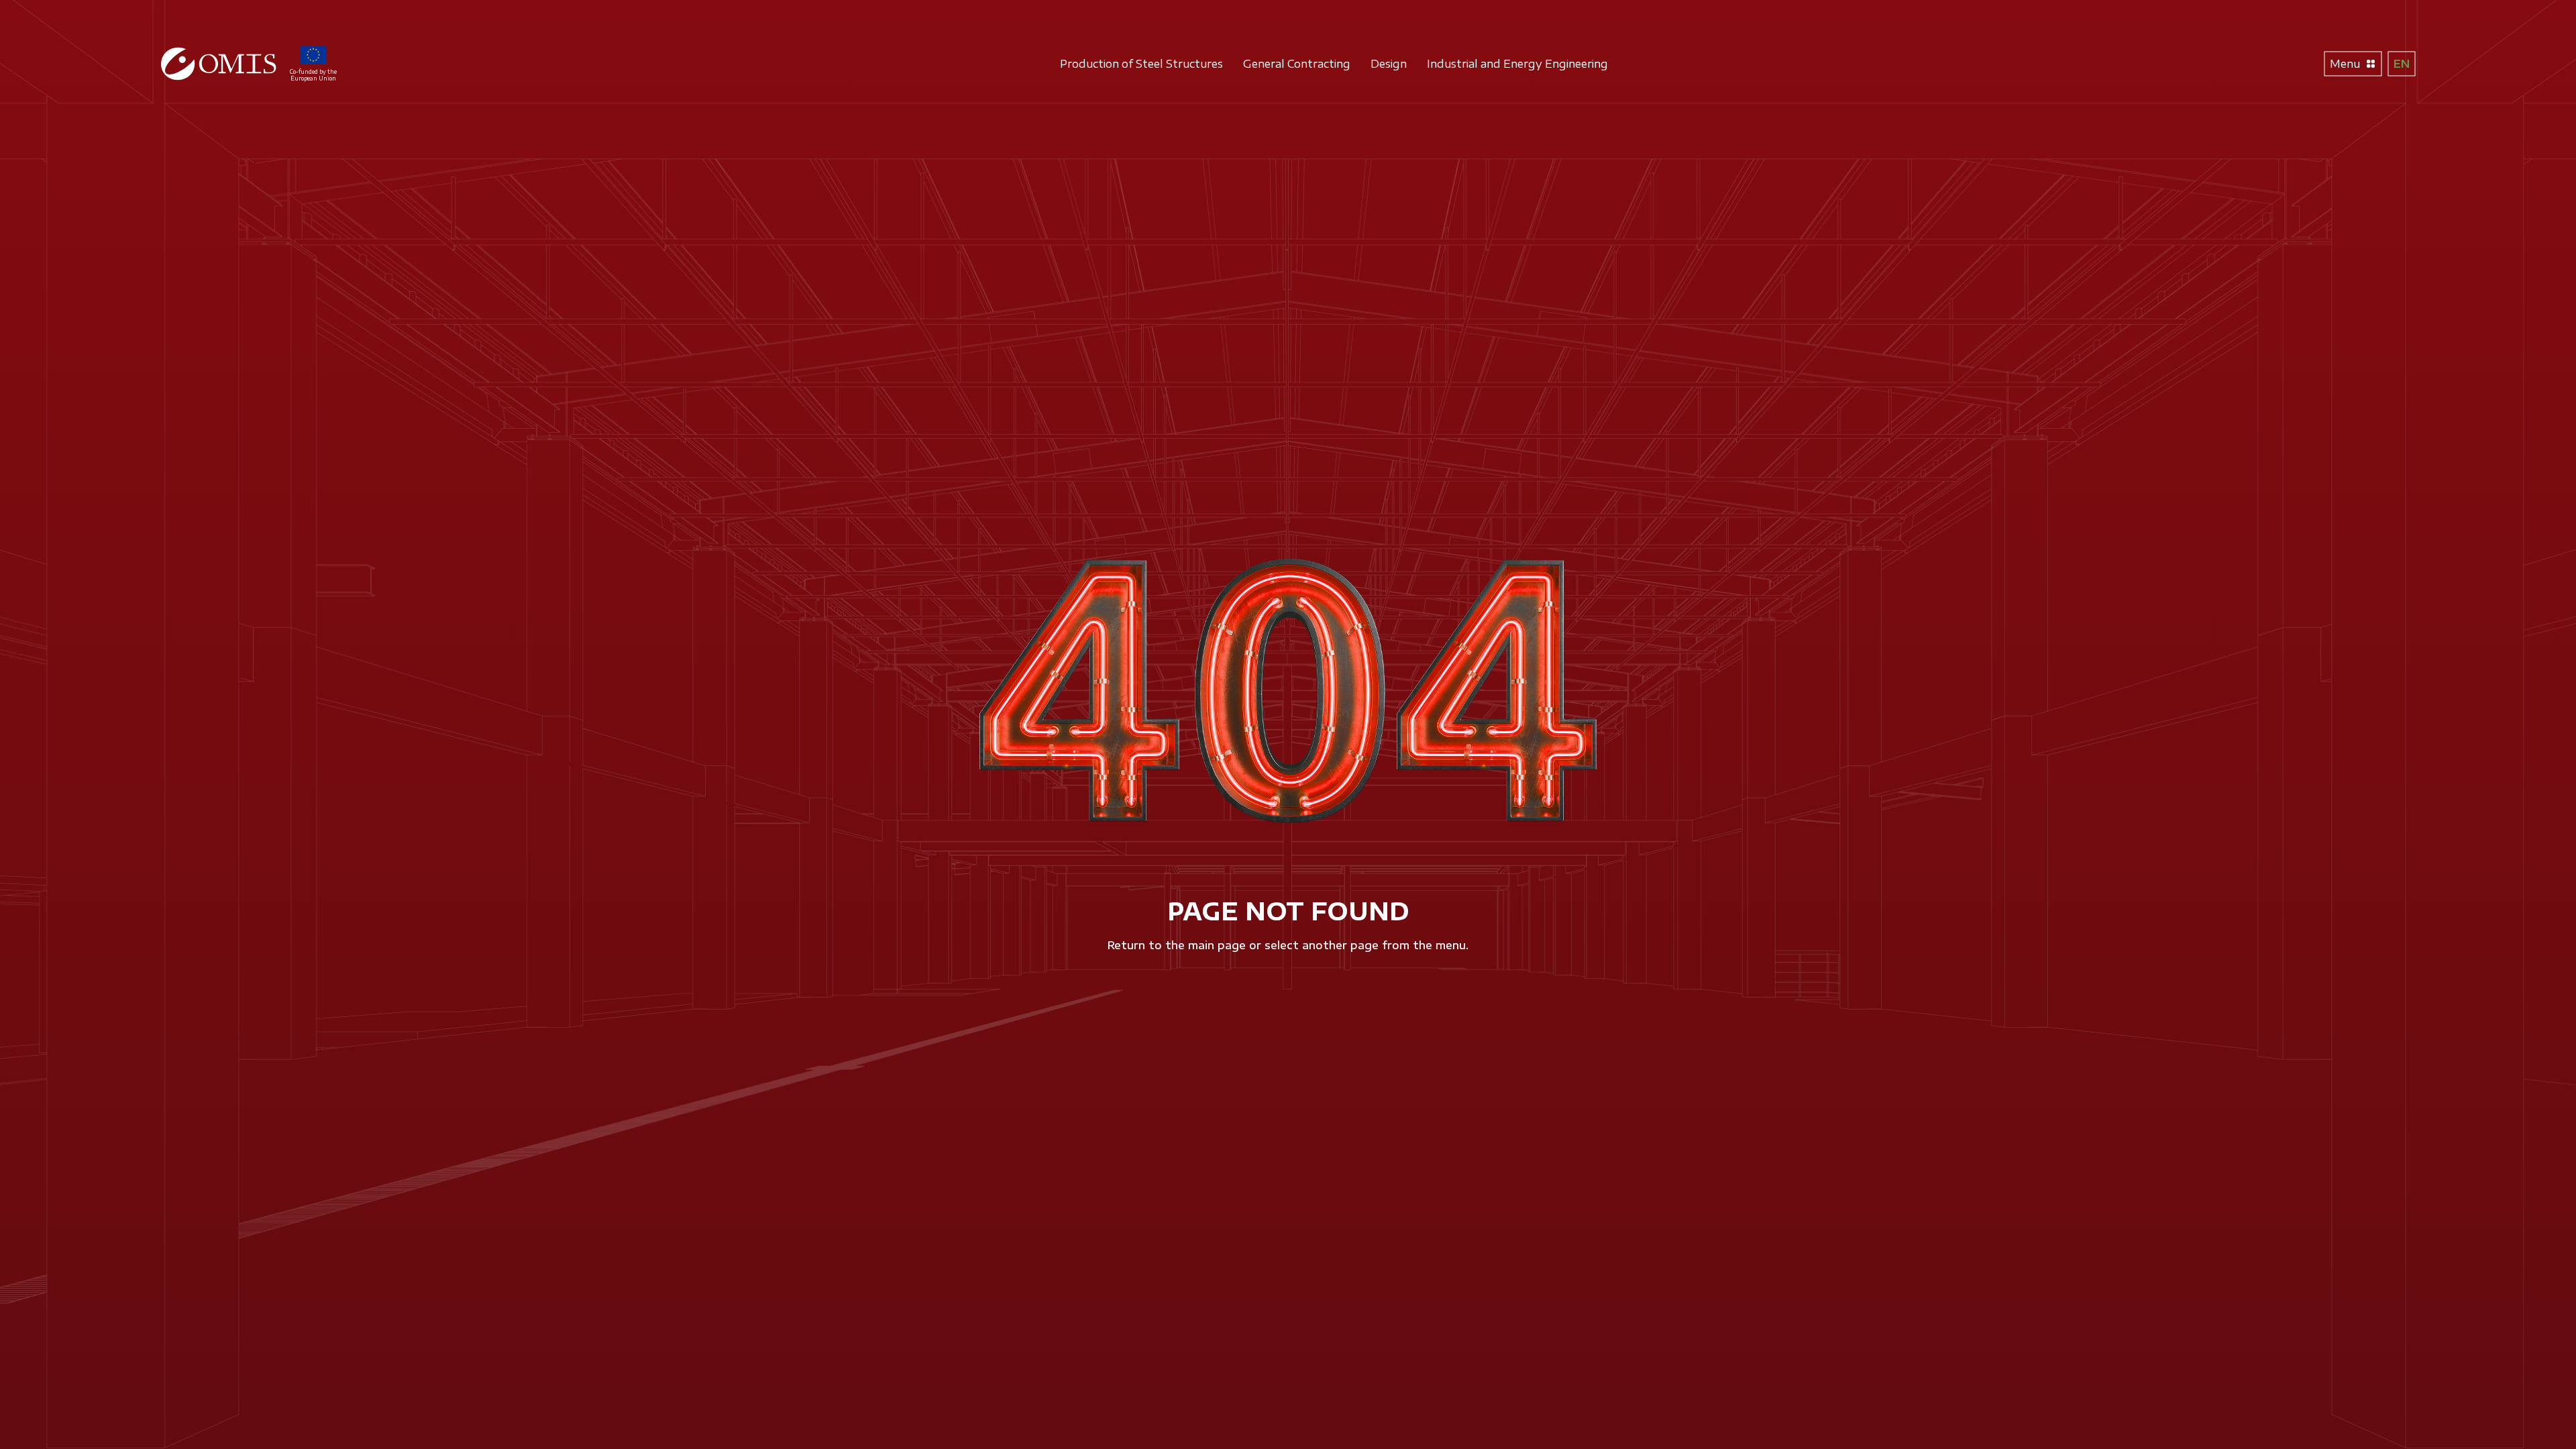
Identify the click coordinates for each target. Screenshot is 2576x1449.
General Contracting (1297, 64)
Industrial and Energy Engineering (1517, 64)
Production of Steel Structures (1141, 64)
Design (1389, 64)
